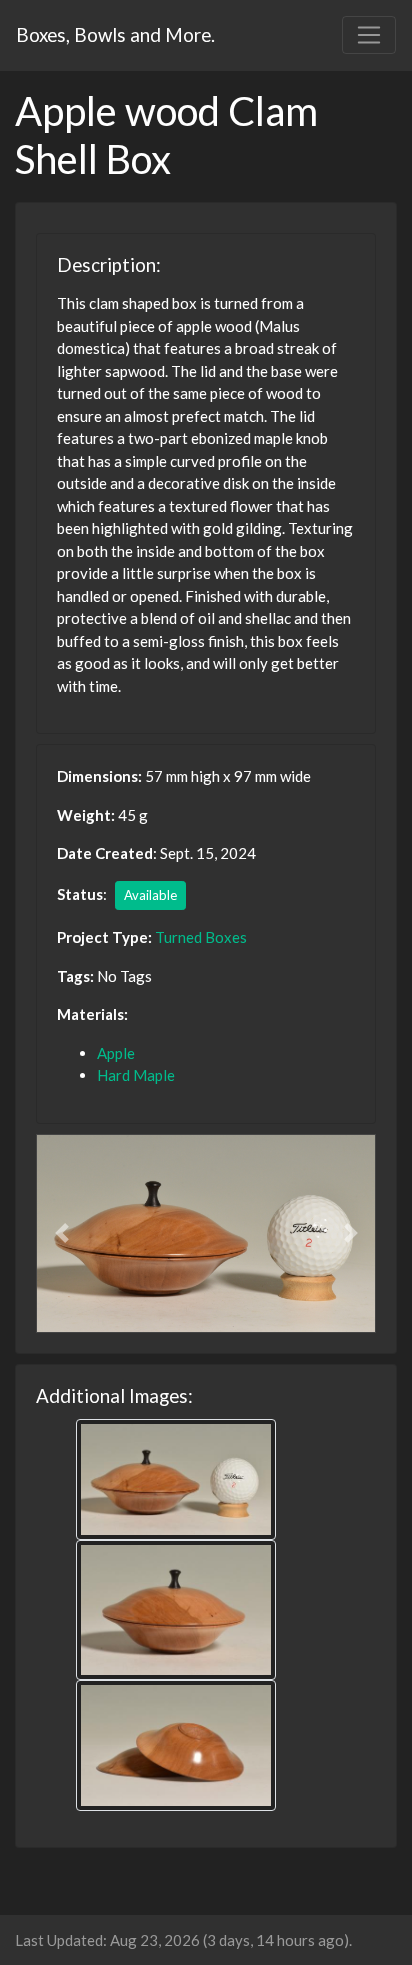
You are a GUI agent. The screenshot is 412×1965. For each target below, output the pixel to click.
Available (150, 895)
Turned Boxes (201, 937)
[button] (61, 1233)
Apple (116, 1053)
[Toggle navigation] (369, 35)
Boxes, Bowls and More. (115, 34)
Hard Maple (136, 1075)
